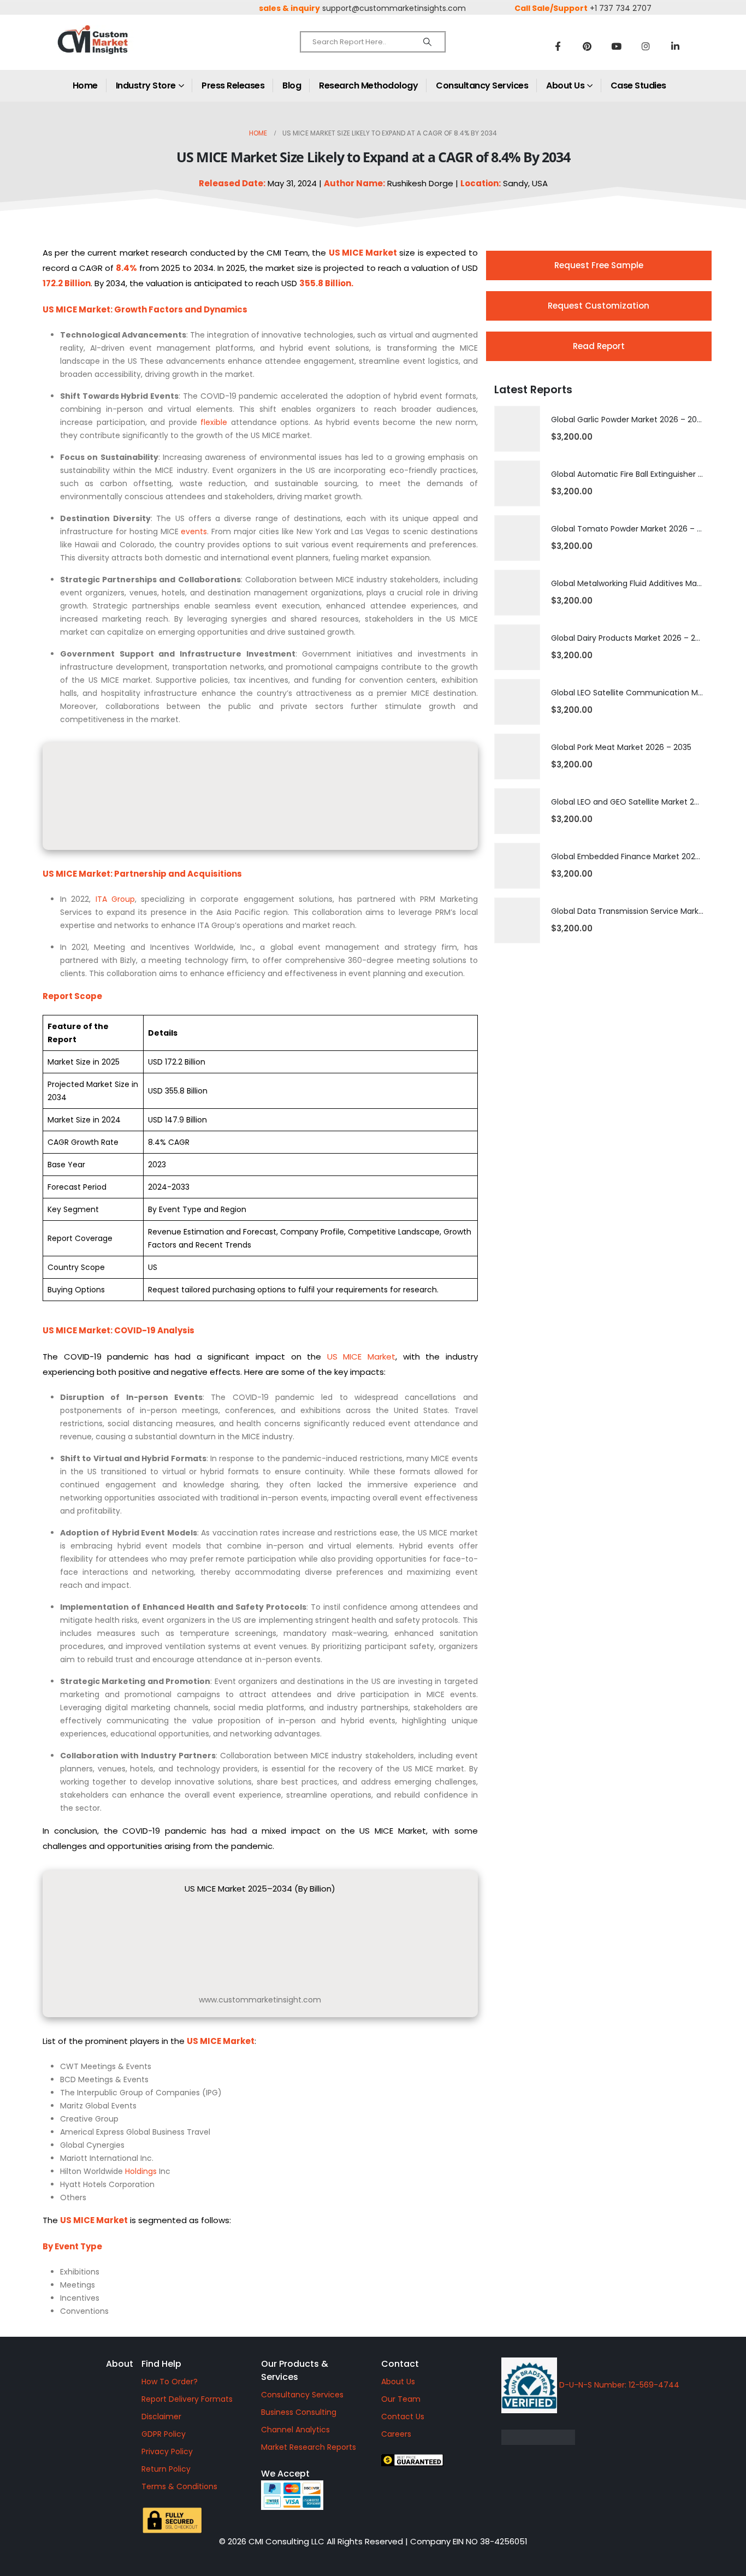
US (48, 309)
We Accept (285, 2474)
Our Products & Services (295, 2370)
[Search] (427, 42)
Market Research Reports (309, 2447)
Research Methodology (368, 85)
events (194, 531)
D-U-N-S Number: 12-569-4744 (618, 2385)
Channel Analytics (295, 2430)
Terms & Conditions (179, 2486)
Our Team (401, 2399)
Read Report (599, 346)
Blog (292, 85)
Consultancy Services (482, 85)
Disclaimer (161, 2417)
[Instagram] (646, 46)
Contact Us (403, 2417)
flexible (214, 422)
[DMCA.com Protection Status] (613, 2437)
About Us (565, 85)
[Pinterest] (587, 46)
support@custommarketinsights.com (394, 8)
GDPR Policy (164, 2434)
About (120, 2364)
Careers (396, 2434)
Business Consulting (299, 2412)
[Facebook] (558, 46)
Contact (400, 2364)
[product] (517, 429)
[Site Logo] (116, 49)
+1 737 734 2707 (621, 8)
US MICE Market (361, 1357)
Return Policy (166, 2469)
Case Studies (638, 85)
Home (85, 85)
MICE (353, 253)
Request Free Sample (599, 265)
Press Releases (233, 85)
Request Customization (599, 306)
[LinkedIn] (676, 46)
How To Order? (170, 2382)
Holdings (141, 2171)
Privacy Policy (167, 2451)
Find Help (161, 2364)
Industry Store (146, 85)
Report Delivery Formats (187, 2399)
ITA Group (115, 899)
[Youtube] (617, 46)
